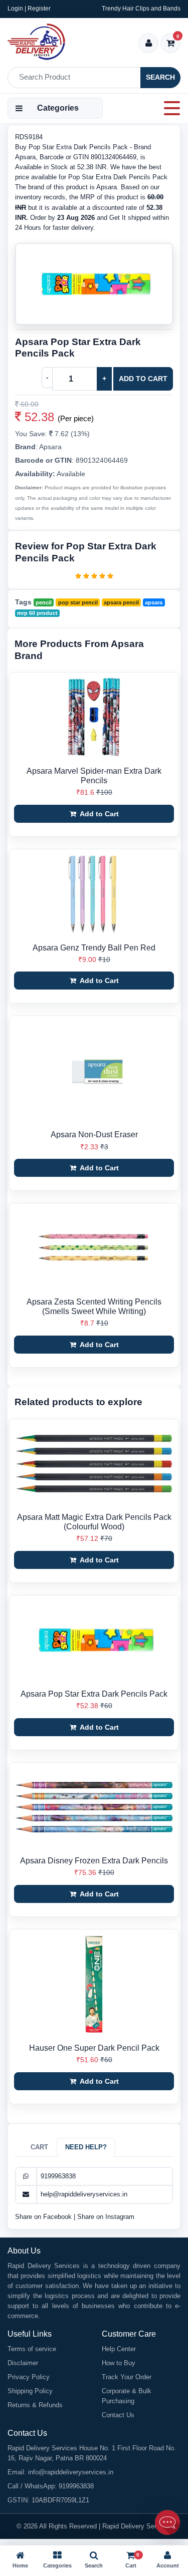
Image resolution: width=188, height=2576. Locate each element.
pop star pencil (78, 602)
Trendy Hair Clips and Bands (141, 9)
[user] (149, 44)
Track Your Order (127, 2377)
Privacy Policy (29, 2377)
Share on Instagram (106, 2217)
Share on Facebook (44, 2217)
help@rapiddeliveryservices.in (84, 2194)
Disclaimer (23, 2363)
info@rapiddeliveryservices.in (71, 2472)
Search (160, 77)
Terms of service (32, 2349)
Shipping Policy (30, 2391)
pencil (44, 602)
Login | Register (29, 9)
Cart (39, 2147)
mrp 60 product (37, 613)
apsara (154, 602)
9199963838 (58, 2176)
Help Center (119, 2349)
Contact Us (118, 2415)
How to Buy (119, 2363)
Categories (58, 108)
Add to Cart (143, 379)
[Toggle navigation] (169, 108)
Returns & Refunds (35, 2405)
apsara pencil (121, 602)
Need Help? (86, 2147)
